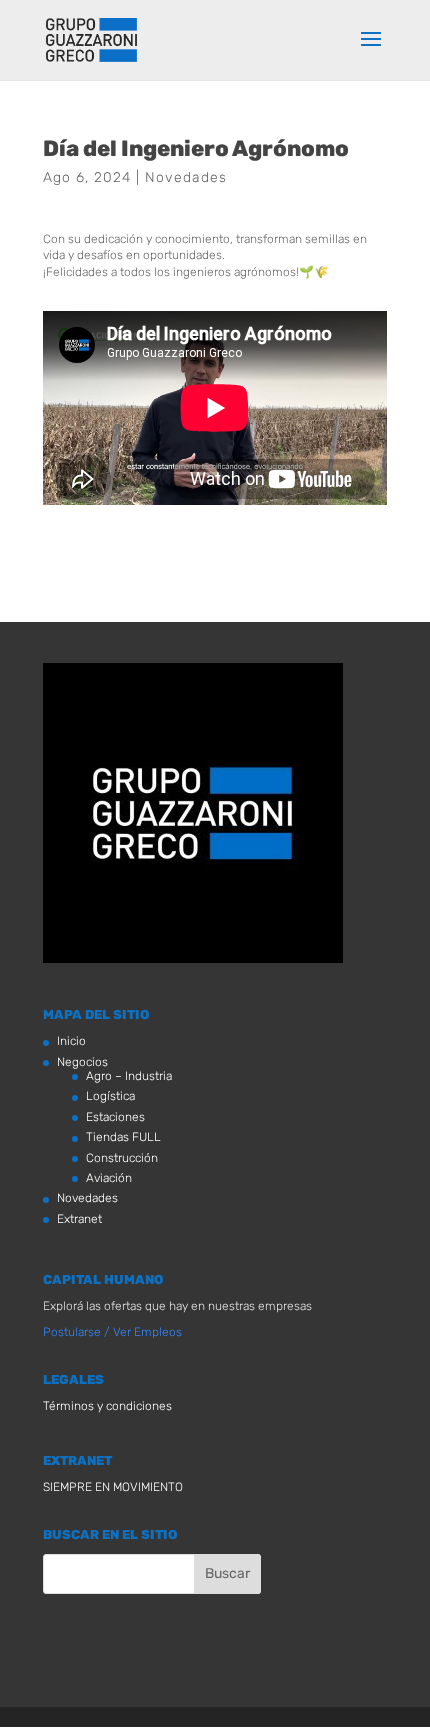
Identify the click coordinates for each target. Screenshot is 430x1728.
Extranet (79, 1219)
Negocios (82, 1062)
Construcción (122, 1158)
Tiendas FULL (123, 1137)
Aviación (109, 1178)
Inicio (71, 1041)
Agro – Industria (129, 1076)
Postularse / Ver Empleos (112, 1332)
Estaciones (115, 1117)
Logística (110, 1096)
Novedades (186, 177)
